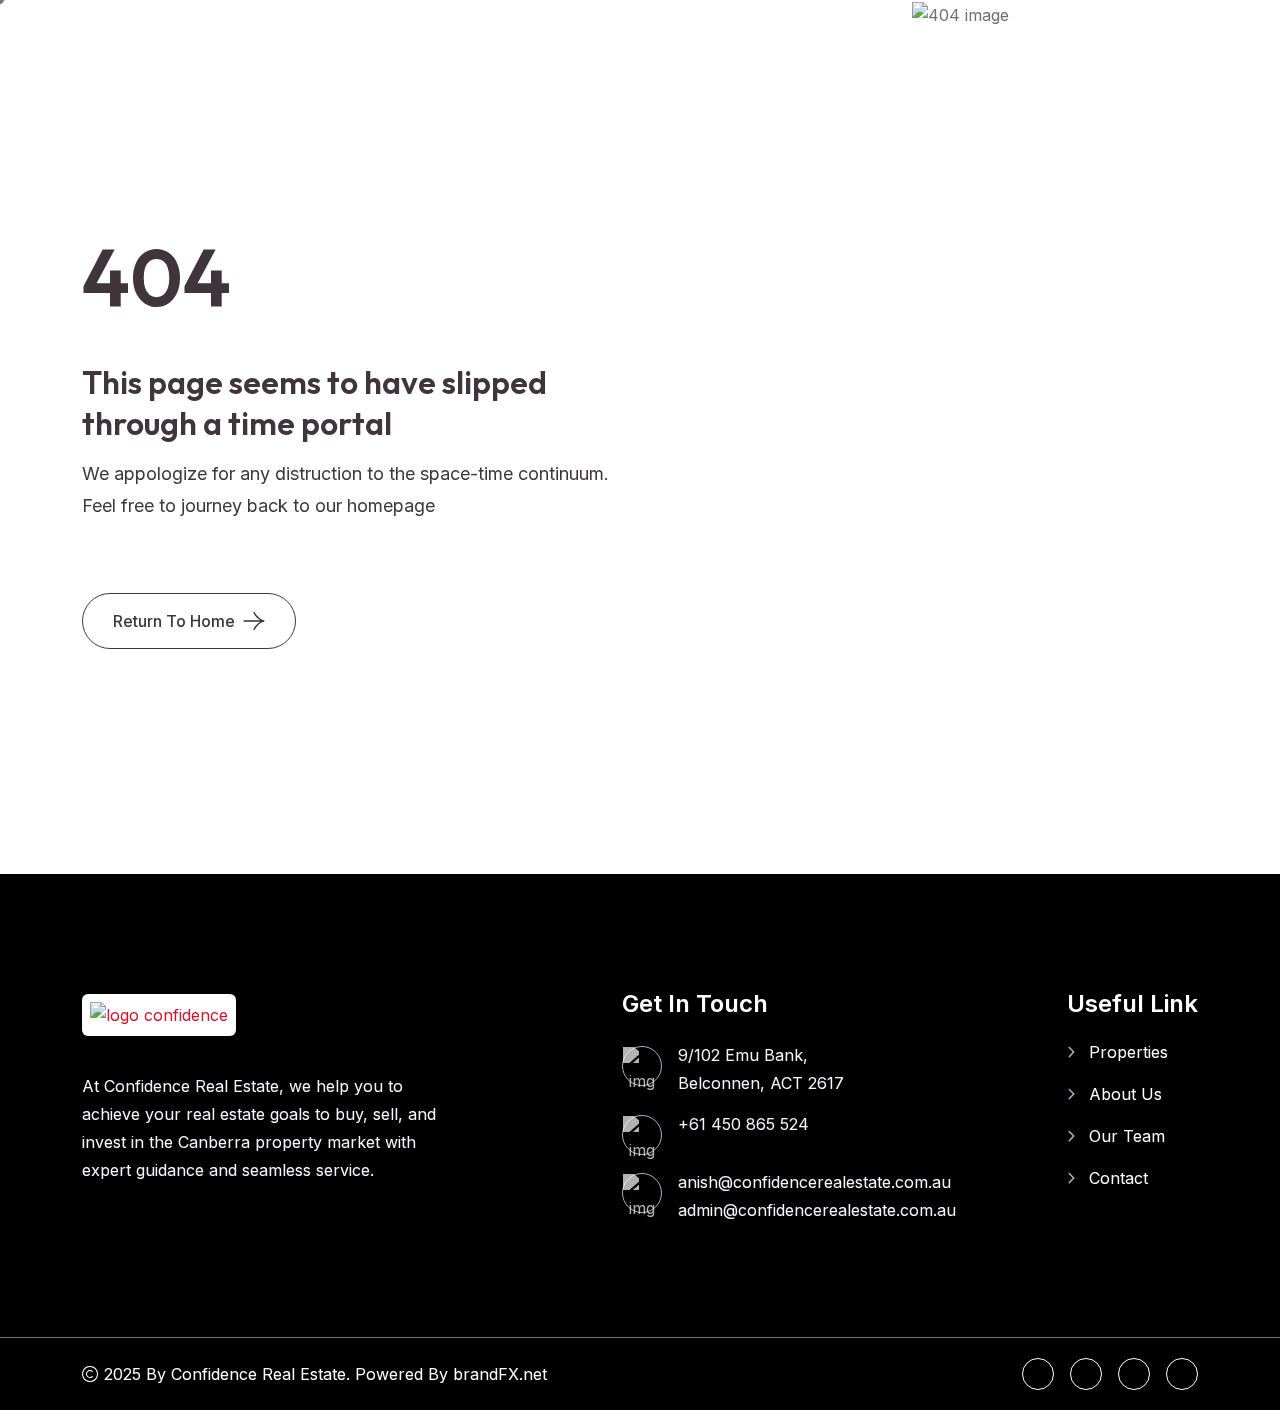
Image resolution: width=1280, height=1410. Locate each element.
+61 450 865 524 (743, 1124)
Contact (1118, 1178)
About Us (1125, 1094)
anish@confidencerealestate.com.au (814, 1182)
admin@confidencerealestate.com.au (817, 1210)
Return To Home (174, 621)
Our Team (1127, 1136)
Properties (1128, 1052)
